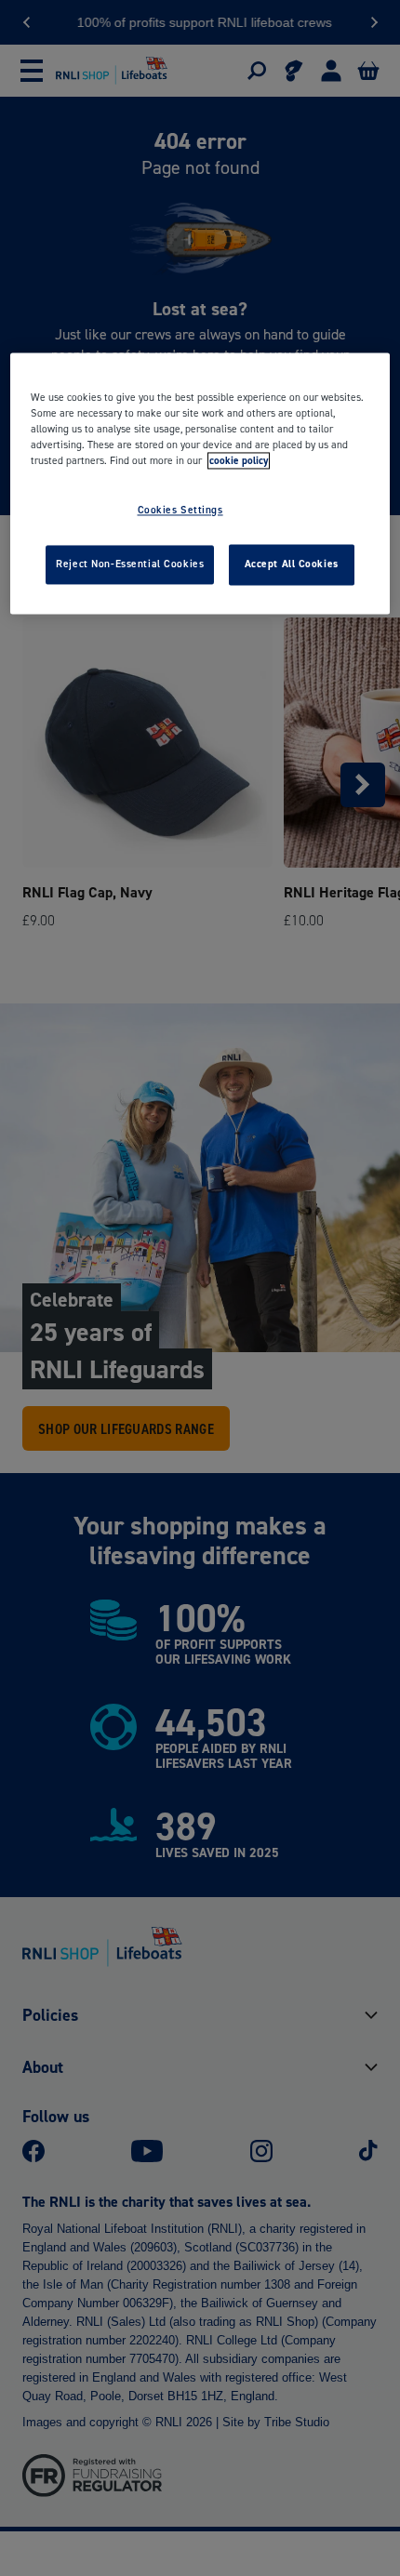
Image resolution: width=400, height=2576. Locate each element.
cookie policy (239, 460)
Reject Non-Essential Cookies (130, 564)
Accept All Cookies (292, 564)
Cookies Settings (180, 510)
